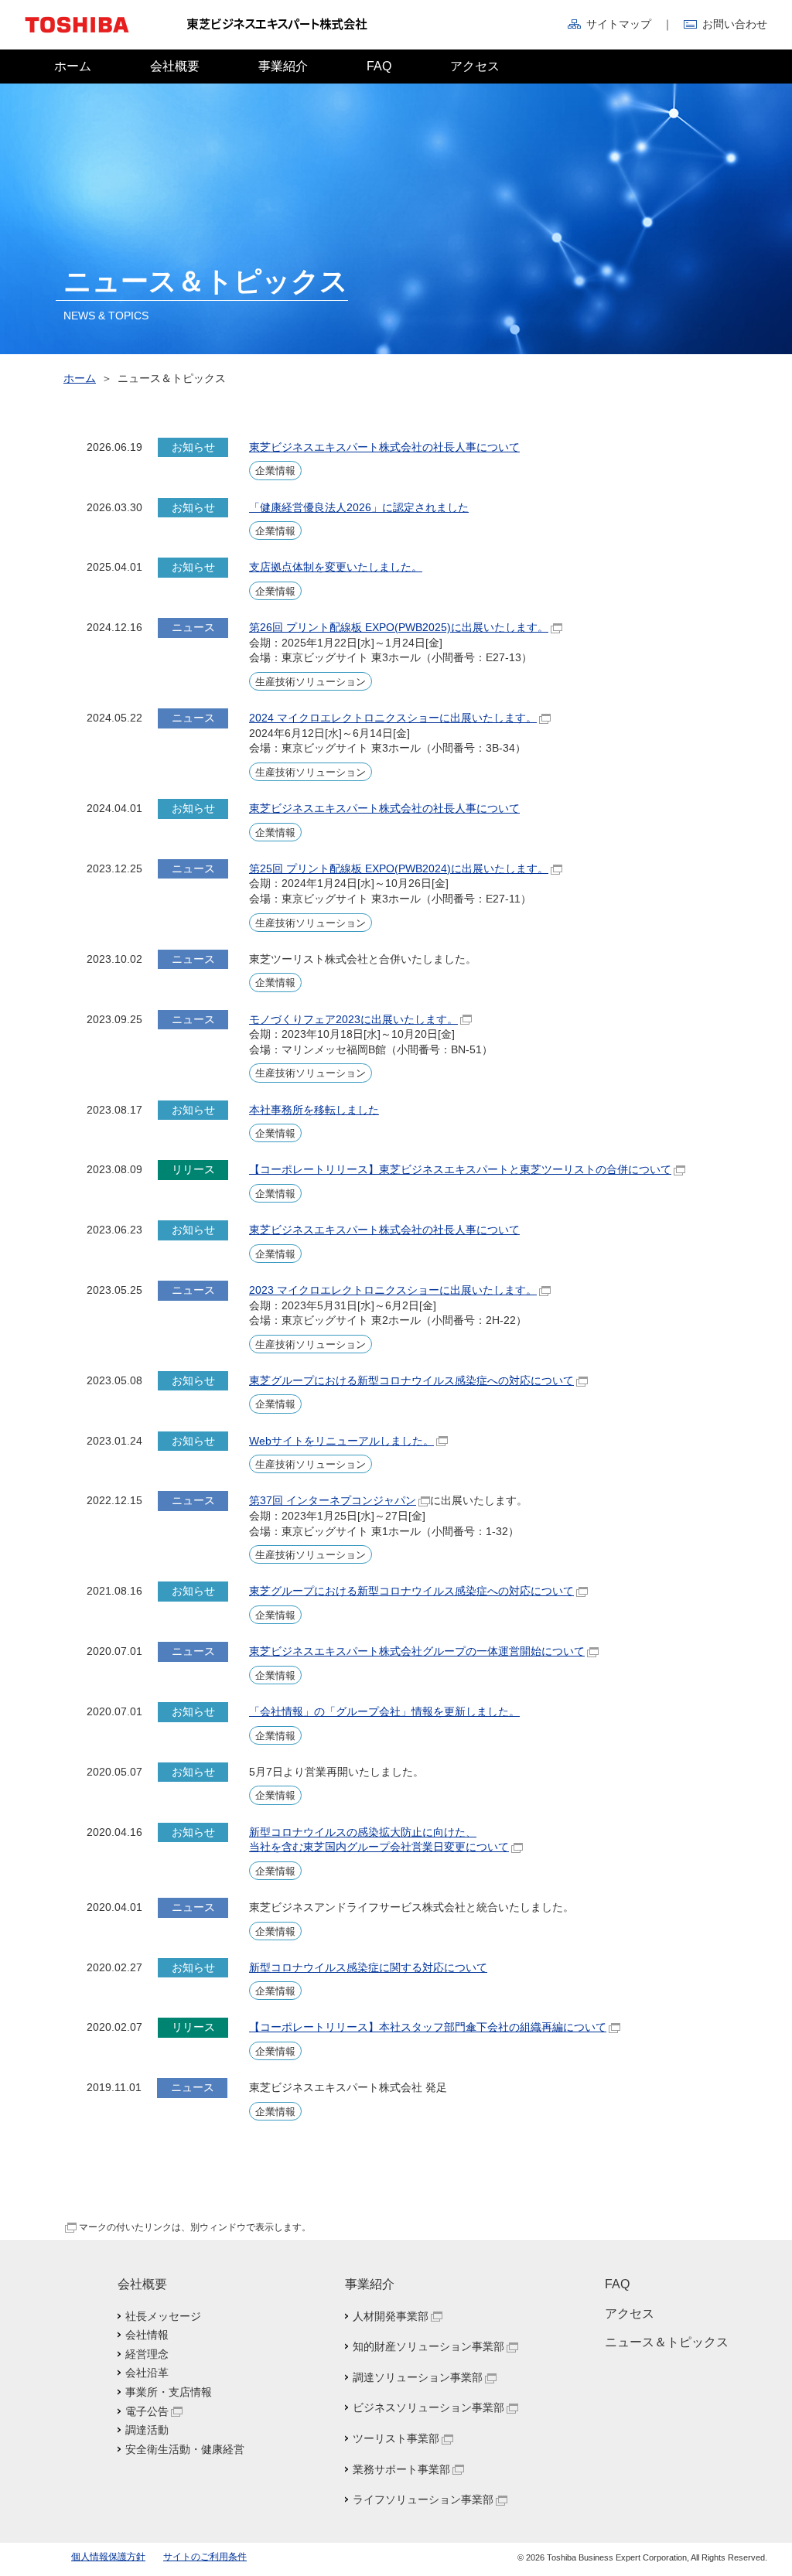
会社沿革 (147, 2373)
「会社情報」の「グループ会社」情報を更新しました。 (384, 1711)
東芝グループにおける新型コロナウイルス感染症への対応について (411, 1380)
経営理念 (147, 2354)
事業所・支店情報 (169, 2392)
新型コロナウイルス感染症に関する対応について (368, 1967)
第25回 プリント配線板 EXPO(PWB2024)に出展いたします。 (399, 868)
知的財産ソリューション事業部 (428, 2346)
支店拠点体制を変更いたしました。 (336, 567)
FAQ (379, 66)
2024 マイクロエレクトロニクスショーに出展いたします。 (393, 718)
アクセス (475, 66)
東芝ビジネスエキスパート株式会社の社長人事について (384, 447)
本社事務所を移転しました (314, 1110)
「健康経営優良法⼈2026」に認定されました (359, 507)
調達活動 (147, 2430)
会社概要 (175, 66)
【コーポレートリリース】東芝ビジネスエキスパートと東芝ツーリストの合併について (460, 1169)
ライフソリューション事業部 (423, 2499)
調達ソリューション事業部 (418, 2377)
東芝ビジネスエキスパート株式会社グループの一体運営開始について (417, 1651)
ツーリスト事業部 (396, 2438)
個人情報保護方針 (108, 2557)
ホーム (73, 66)
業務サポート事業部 (401, 2469)
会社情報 (147, 2335)
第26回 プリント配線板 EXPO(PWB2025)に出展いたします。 (399, 627)
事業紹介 (283, 66)
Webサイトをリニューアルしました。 (341, 1441)
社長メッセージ (163, 2316)
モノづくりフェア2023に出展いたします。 (353, 1019)
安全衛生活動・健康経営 (185, 2449)
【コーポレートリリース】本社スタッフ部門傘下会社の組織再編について (428, 2027)
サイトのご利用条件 (205, 2557)
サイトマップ (619, 24)
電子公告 (147, 2411)
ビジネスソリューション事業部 (428, 2407)
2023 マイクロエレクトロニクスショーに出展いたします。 (393, 1290)
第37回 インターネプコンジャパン (333, 1500)
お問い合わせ (735, 24)
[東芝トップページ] (87, 46)
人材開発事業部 (391, 2316)
